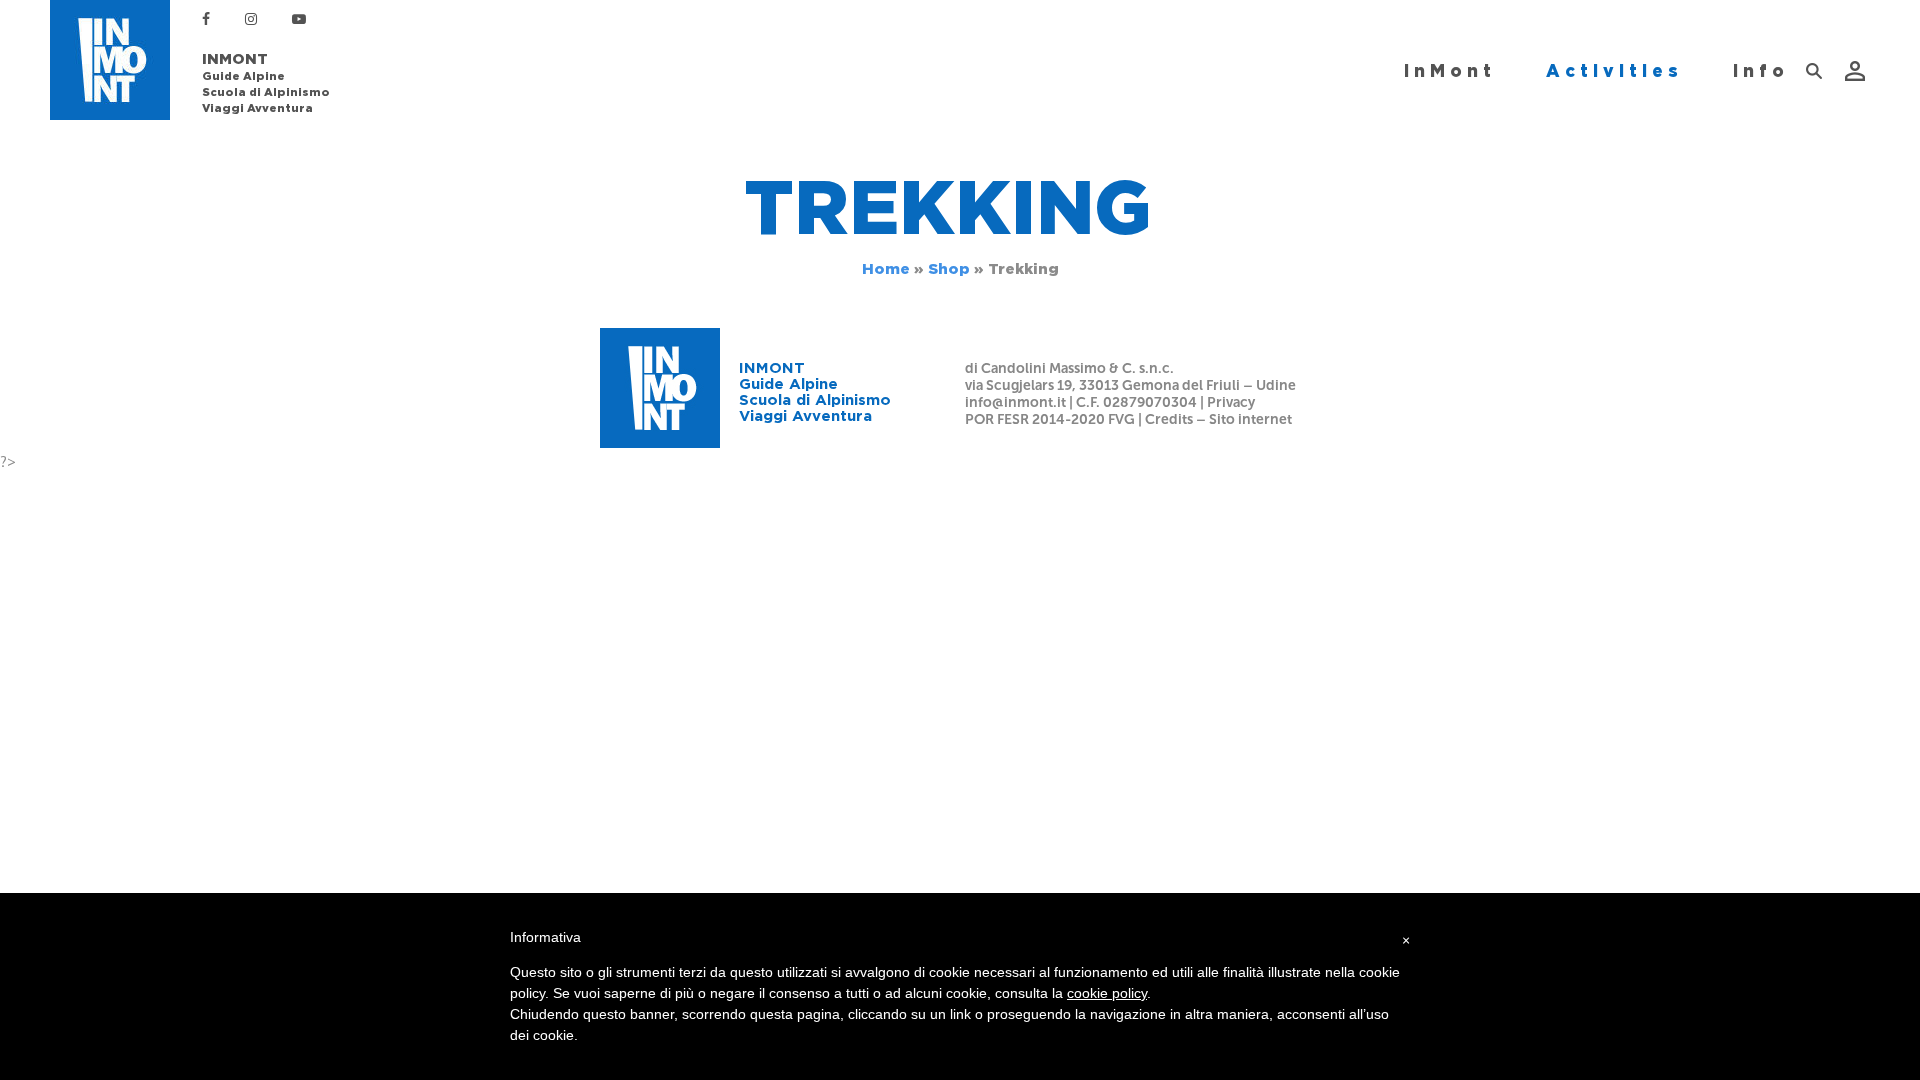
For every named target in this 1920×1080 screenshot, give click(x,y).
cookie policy (1107, 993)
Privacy (1231, 402)
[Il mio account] (1857, 70)
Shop (949, 269)
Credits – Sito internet (1218, 419)
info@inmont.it (1015, 402)
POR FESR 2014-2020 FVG (1050, 419)
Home (886, 269)
